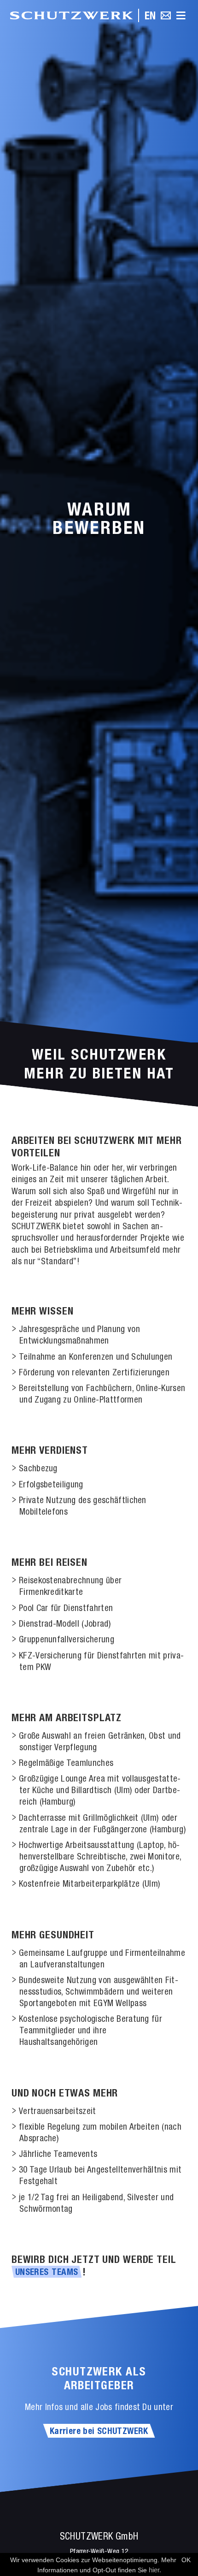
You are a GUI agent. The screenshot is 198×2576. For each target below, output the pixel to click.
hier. (155, 2570)
